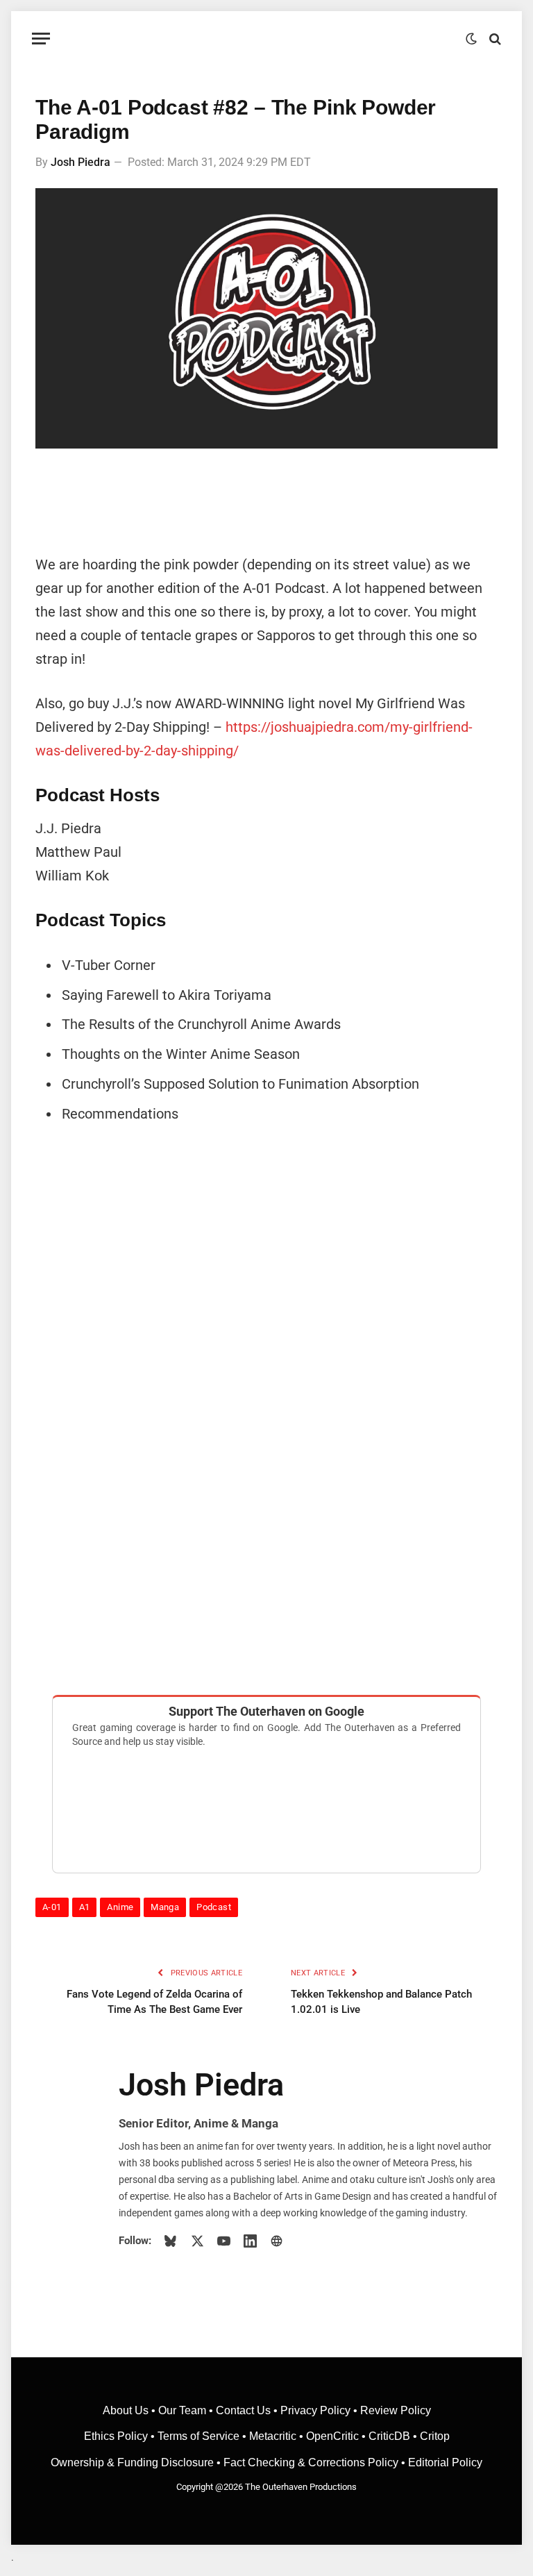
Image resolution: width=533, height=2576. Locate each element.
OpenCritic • (337, 2436)
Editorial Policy (445, 2462)
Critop (435, 2436)
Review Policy (396, 2410)
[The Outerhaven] (267, 39)
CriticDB (389, 2436)
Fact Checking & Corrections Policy (311, 2462)
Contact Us (243, 2410)
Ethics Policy (117, 2436)
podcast (214, 1907)
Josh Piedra (81, 162)
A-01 (52, 1907)
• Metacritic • (273, 2436)
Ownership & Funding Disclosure (134, 2462)
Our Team (182, 2410)
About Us (127, 2410)
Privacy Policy (315, 2410)
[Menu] (41, 39)
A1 (85, 1907)
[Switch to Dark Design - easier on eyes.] (471, 39)
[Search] (494, 39)
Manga (165, 1907)
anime (120, 1907)
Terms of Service (198, 2436)
